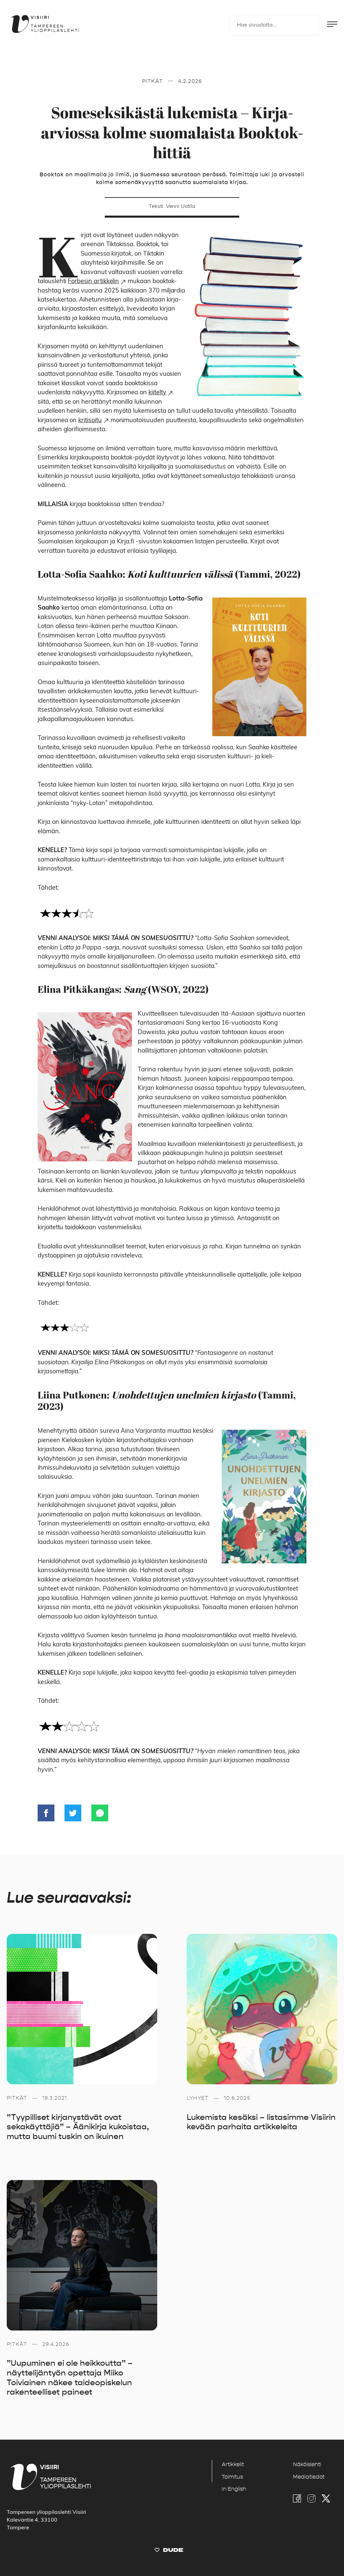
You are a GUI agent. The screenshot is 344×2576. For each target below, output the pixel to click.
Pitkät (153, 81)
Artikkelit (233, 2464)
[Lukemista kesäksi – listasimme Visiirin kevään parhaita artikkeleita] (262, 2009)
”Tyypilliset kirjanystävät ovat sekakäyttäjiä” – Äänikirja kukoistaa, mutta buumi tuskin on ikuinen (78, 2127)
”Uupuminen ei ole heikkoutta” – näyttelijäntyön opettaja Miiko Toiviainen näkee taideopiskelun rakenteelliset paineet (70, 2378)
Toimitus (232, 2477)
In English (234, 2489)
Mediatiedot (309, 2477)
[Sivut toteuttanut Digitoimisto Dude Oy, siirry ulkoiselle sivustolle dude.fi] (169, 2551)
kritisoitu (90, 421)
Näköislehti (307, 2464)
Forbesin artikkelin (93, 282)
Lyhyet (198, 2098)
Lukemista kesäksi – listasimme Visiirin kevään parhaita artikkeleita (261, 2122)
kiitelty (157, 393)
